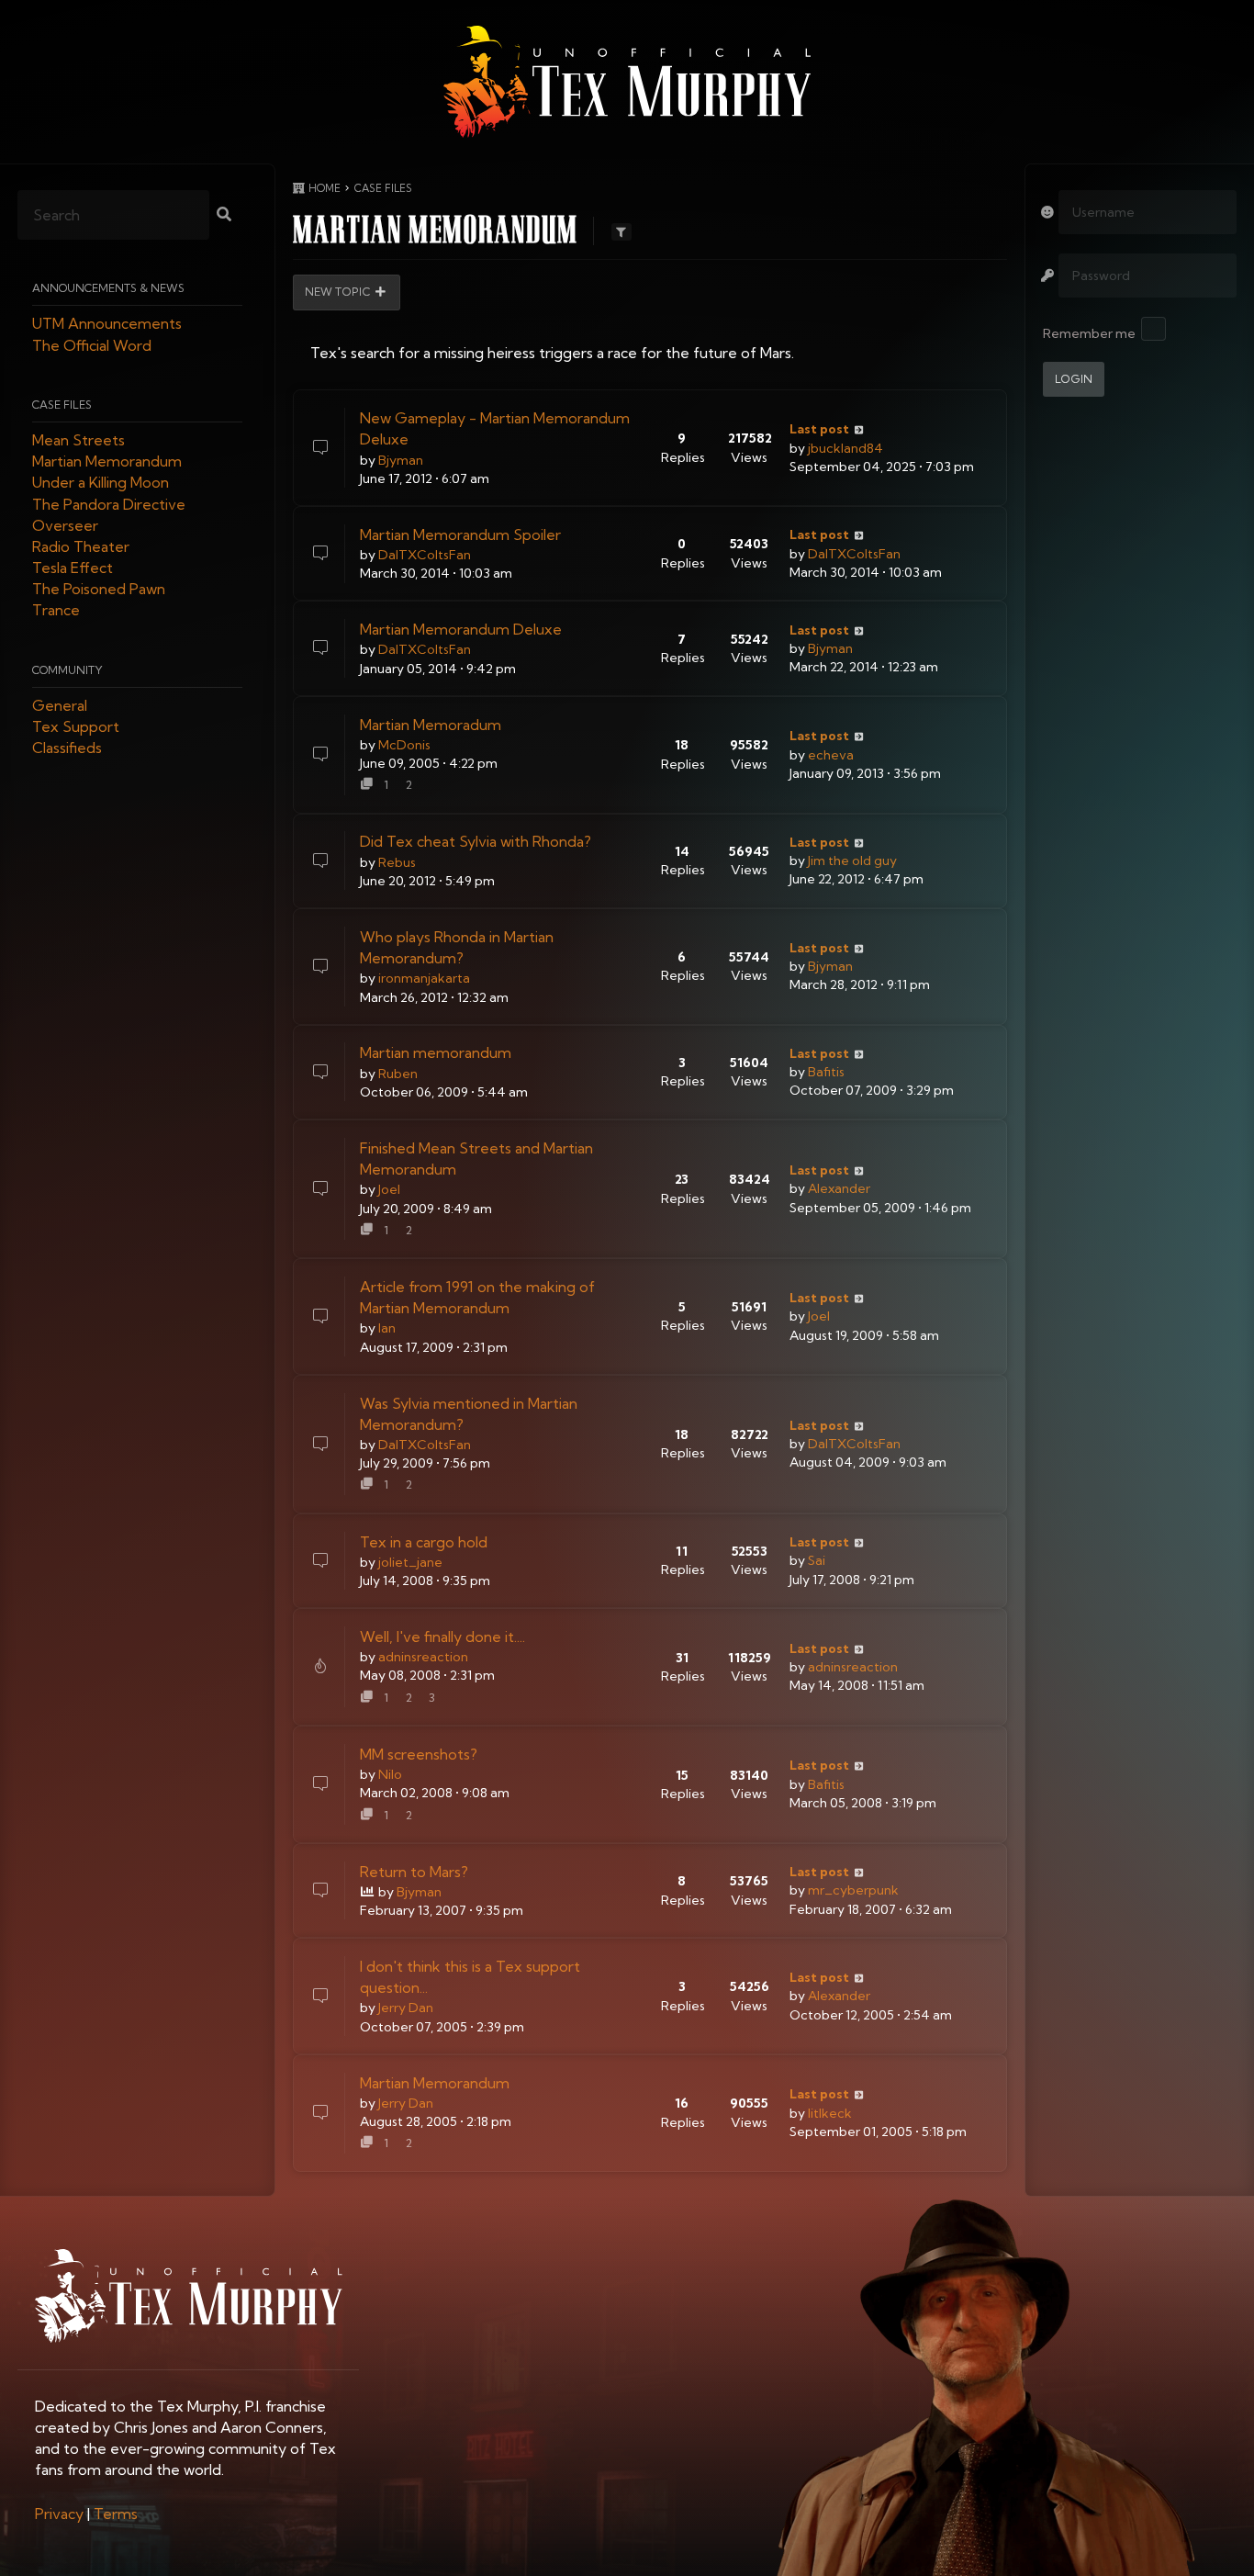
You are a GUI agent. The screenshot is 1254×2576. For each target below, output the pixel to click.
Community (67, 670)
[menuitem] (59, 2514)
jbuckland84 (845, 448)
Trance (56, 611)
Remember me (1089, 333)
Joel (389, 1189)
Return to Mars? (414, 1872)
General (60, 705)
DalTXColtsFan (425, 555)
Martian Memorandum (107, 462)
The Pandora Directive (109, 504)
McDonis (404, 745)
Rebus (397, 862)
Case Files (62, 405)
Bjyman (401, 460)
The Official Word (92, 345)
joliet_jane (410, 1562)
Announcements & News (108, 289)
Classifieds (67, 748)
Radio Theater (81, 546)
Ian (387, 1328)
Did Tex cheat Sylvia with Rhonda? (476, 841)
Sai (817, 1560)
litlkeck (830, 2113)
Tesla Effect (73, 568)
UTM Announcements (107, 324)
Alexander (839, 1188)
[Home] (627, 82)
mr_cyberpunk (853, 1890)
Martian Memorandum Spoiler (460, 534)
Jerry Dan (406, 2008)
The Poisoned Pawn (99, 590)
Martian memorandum (436, 1052)
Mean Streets (78, 440)
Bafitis (826, 1072)
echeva (831, 755)
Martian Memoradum (431, 725)
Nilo (390, 1774)
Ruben (398, 1074)
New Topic (338, 292)
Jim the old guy (852, 861)
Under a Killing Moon (101, 483)
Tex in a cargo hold (424, 1542)
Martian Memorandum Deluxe (461, 629)
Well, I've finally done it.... (442, 1637)
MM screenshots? (419, 1754)
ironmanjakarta (424, 978)
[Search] (224, 216)
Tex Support (76, 727)
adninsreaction (423, 1657)
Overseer (65, 525)
